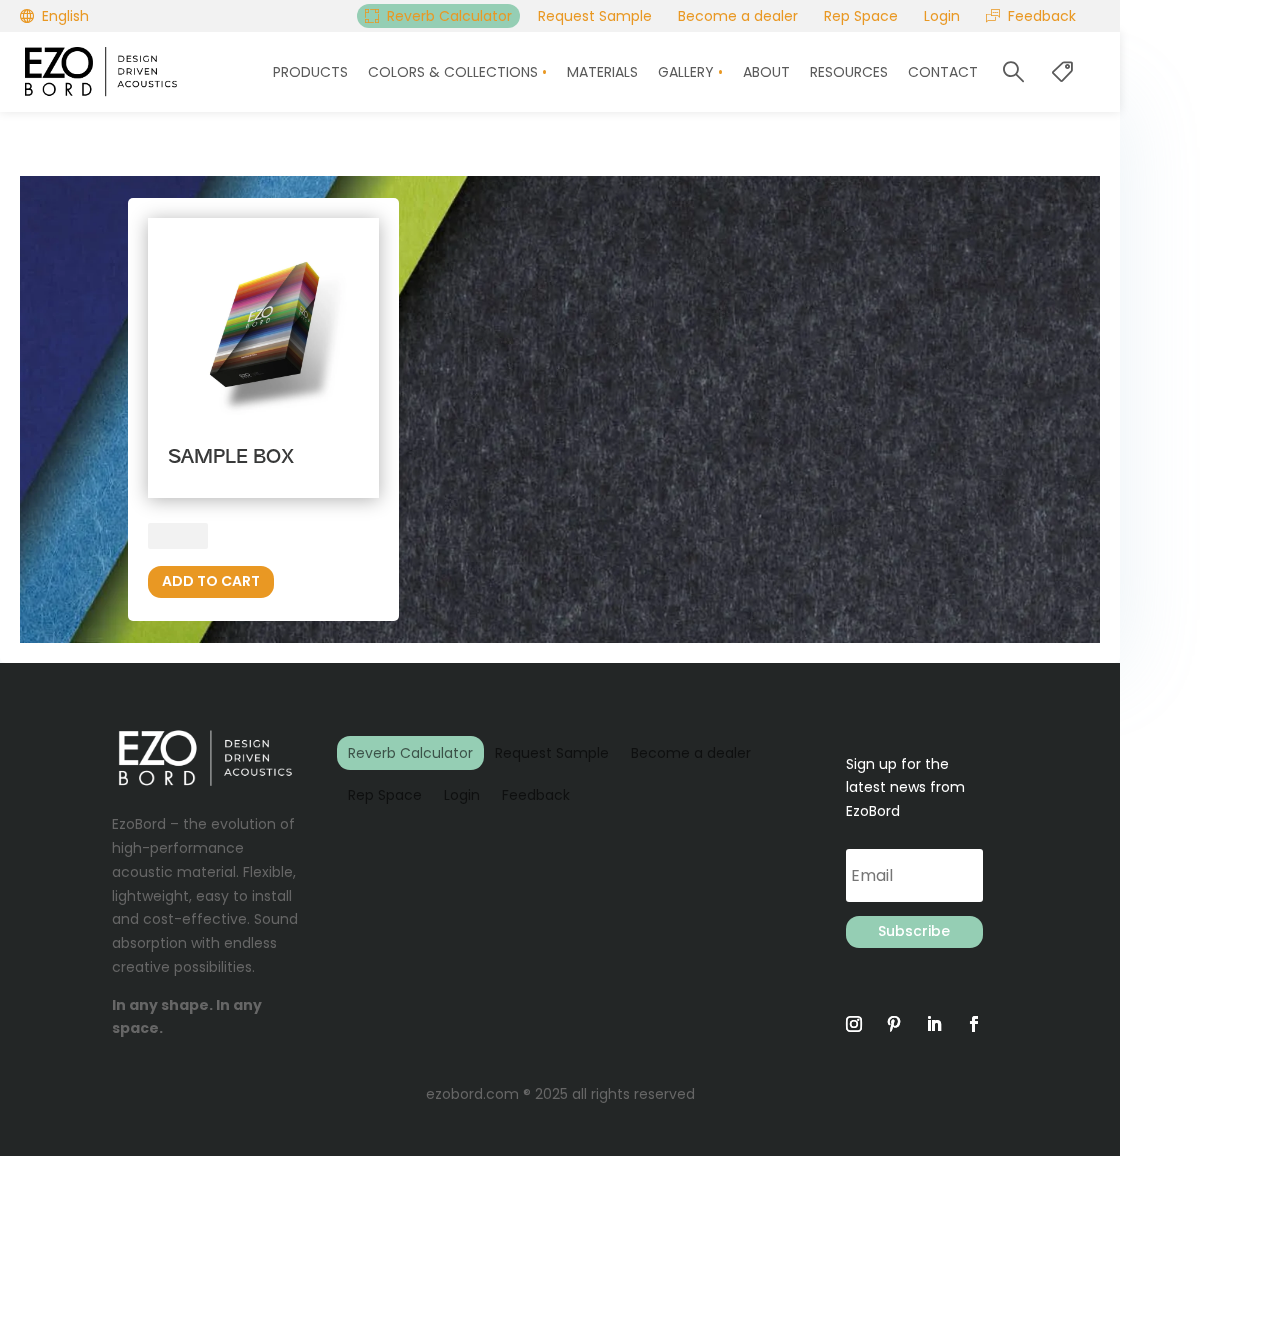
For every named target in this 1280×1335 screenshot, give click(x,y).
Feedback (536, 795)
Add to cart (211, 581)
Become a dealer (691, 753)
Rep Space (385, 795)
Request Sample (552, 753)
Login (462, 795)
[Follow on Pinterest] (894, 1024)
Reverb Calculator (410, 753)
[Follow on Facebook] (974, 1024)
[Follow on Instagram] (854, 1024)
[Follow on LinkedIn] (934, 1024)
